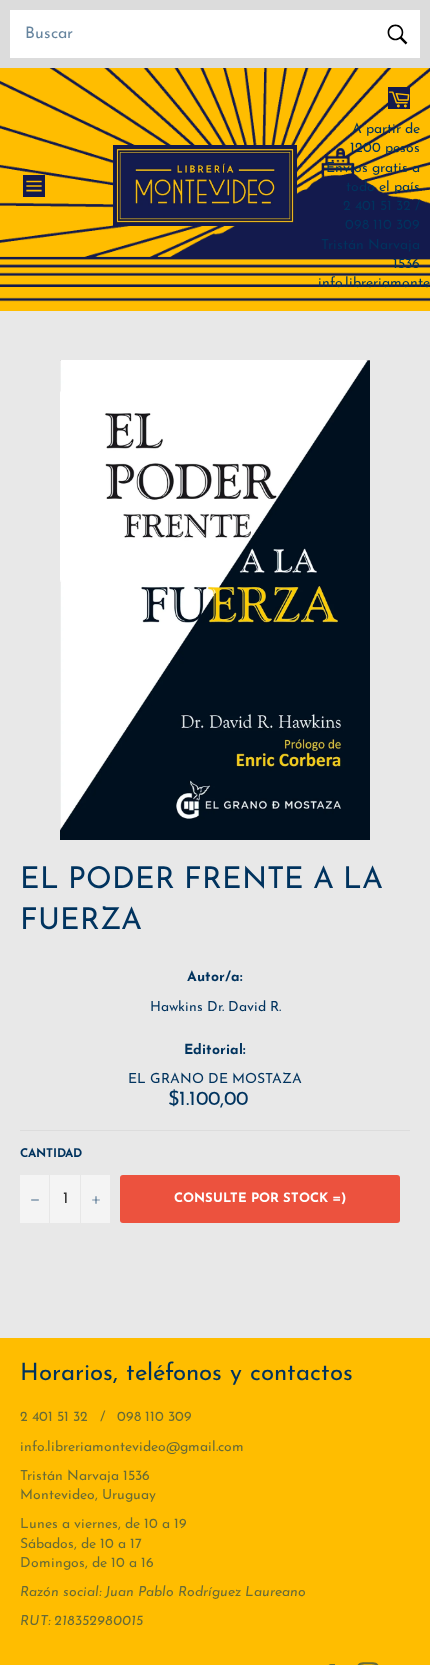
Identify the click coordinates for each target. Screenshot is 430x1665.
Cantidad (51, 1154)
